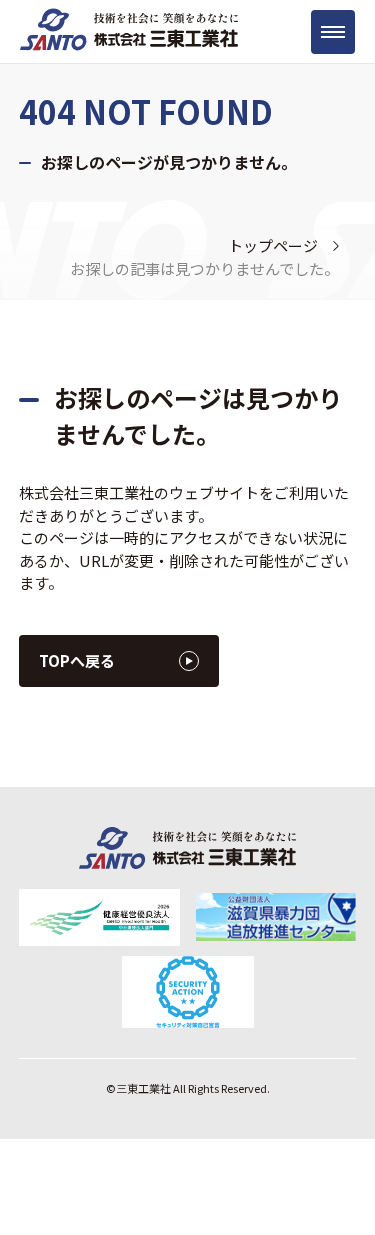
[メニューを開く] (333, 32)
